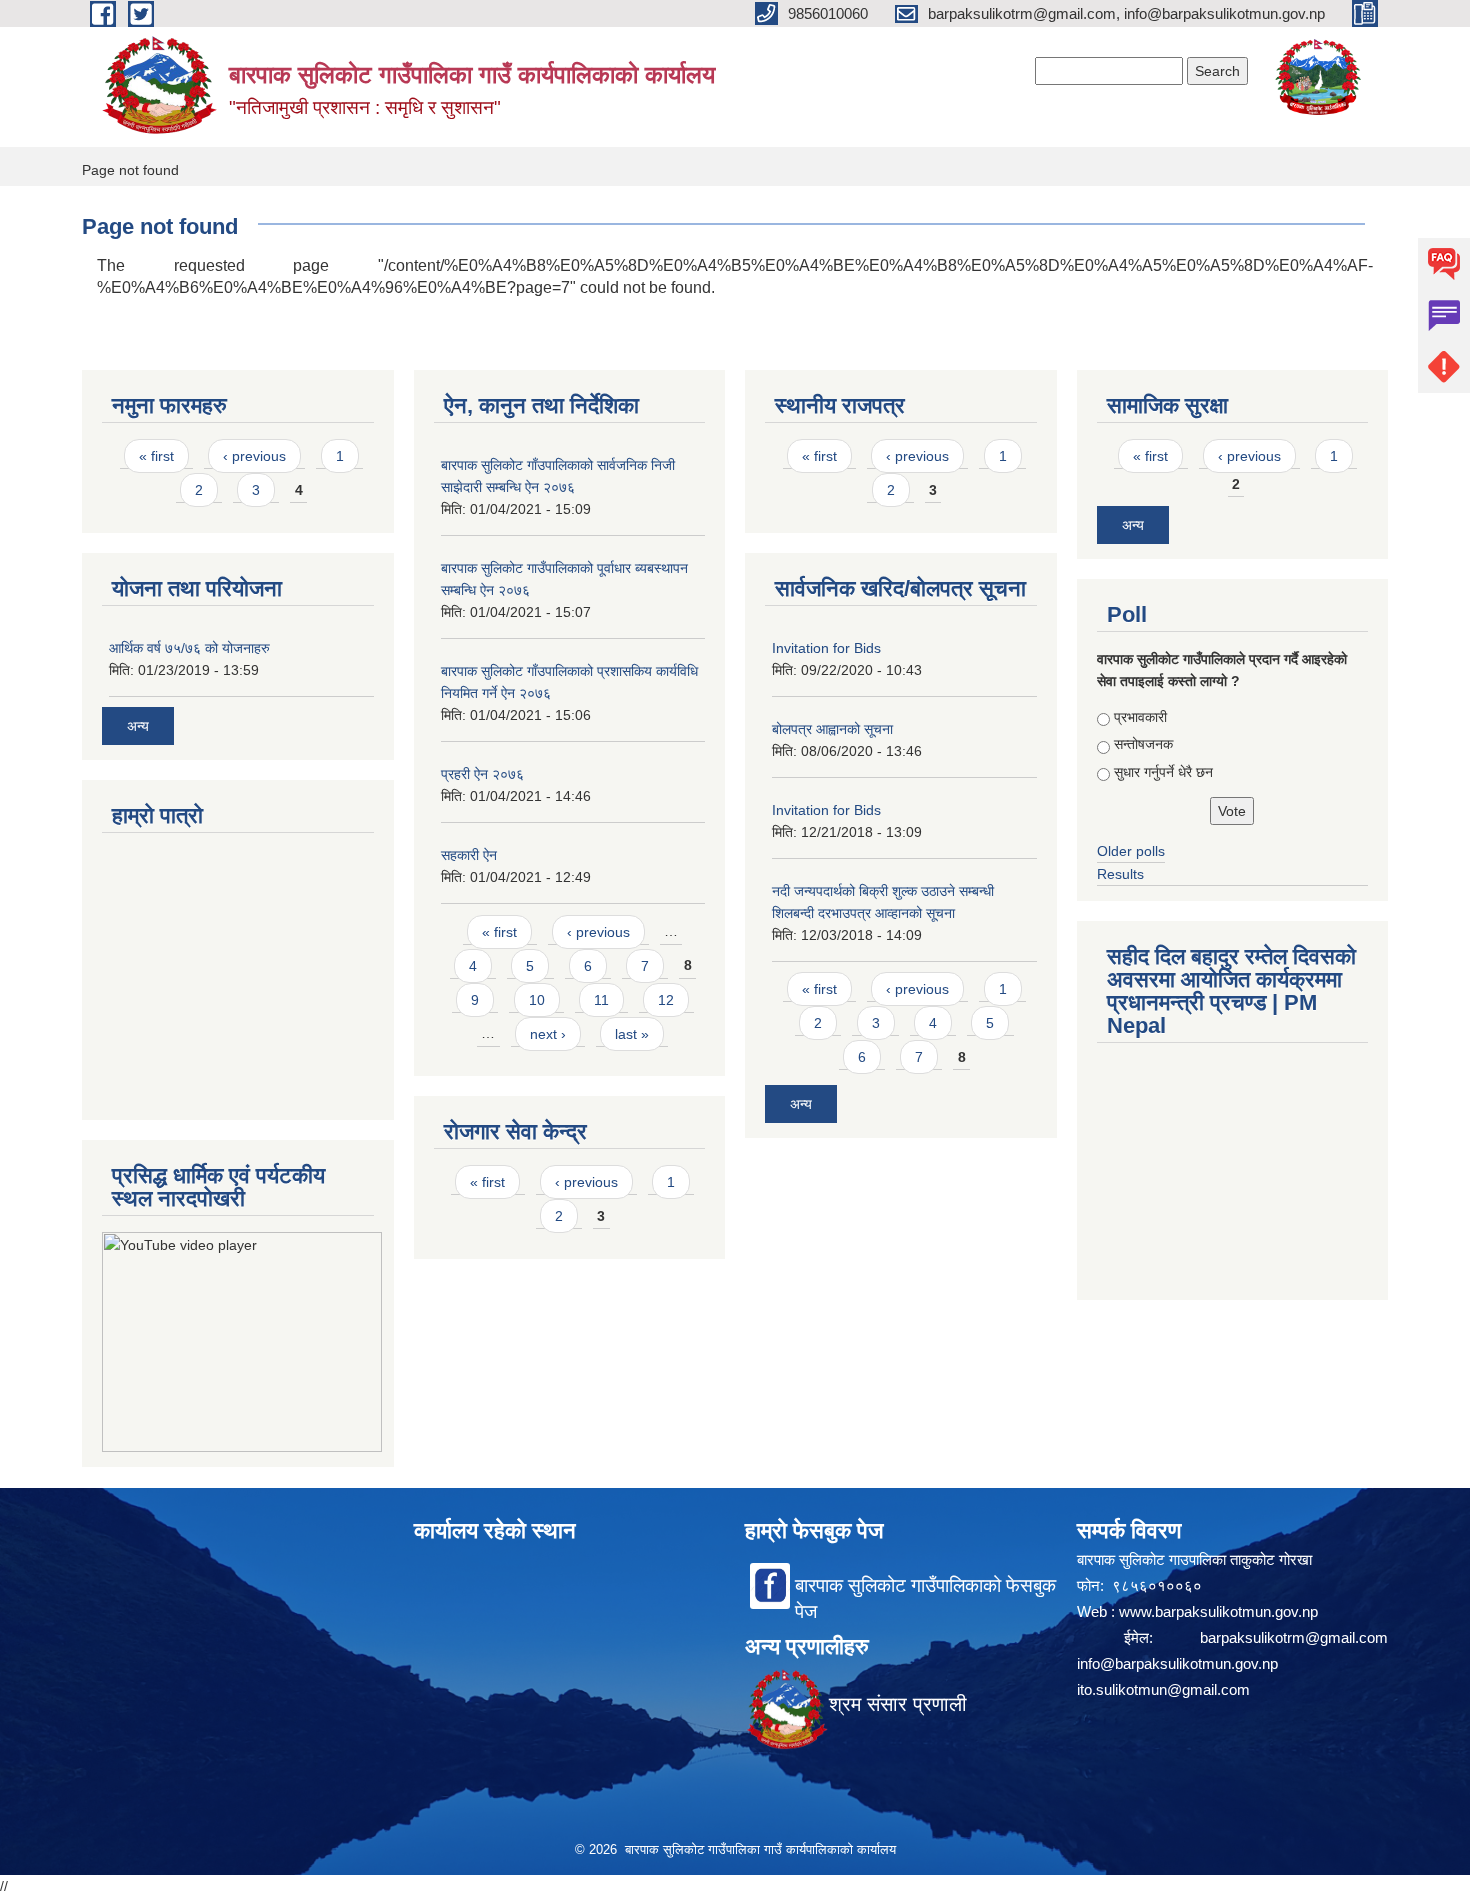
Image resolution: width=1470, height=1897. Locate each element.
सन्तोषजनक (1143, 744)
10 (537, 1000)
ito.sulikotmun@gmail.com (1163, 1689)
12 (666, 1000)
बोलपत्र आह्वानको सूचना (832, 729)
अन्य (138, 726)
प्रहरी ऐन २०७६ (482, 774)
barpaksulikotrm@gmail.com (1294, 1637)
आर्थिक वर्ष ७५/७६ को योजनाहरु (189, 648)
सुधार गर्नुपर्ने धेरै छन (1163, 772)
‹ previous (254, 456)
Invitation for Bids (826, 648)
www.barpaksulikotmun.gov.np (1220, 1611)
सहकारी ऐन (469, 855)
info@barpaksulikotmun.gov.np (1177, 1663)
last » (632, 1034)
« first (156, 456)
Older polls (1131, 851)
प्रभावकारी (1140, 717)
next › (548, 1034)
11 (601, 1000)
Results (1120, 874)
